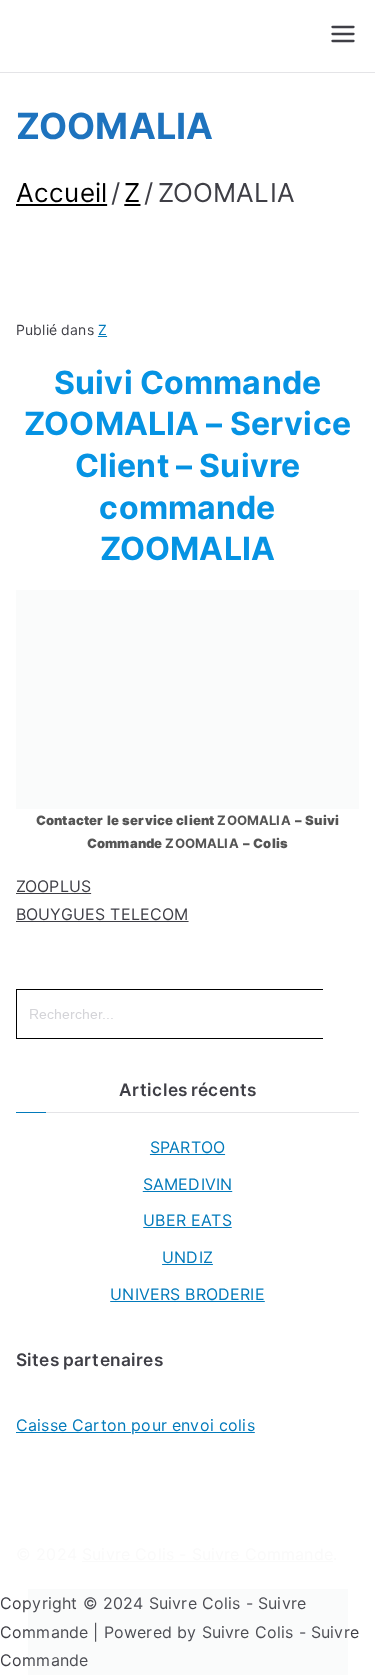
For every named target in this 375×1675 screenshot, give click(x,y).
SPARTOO (187, 1147)
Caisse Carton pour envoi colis (135, 1425)
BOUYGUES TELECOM (102, 914)
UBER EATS (187, 1220)
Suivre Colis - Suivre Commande (207, 1554)
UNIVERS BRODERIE (187, 1294)
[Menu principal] (343, 36)
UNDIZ (187, 1257)
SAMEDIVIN (187, 1184)
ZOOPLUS (53, 886)
